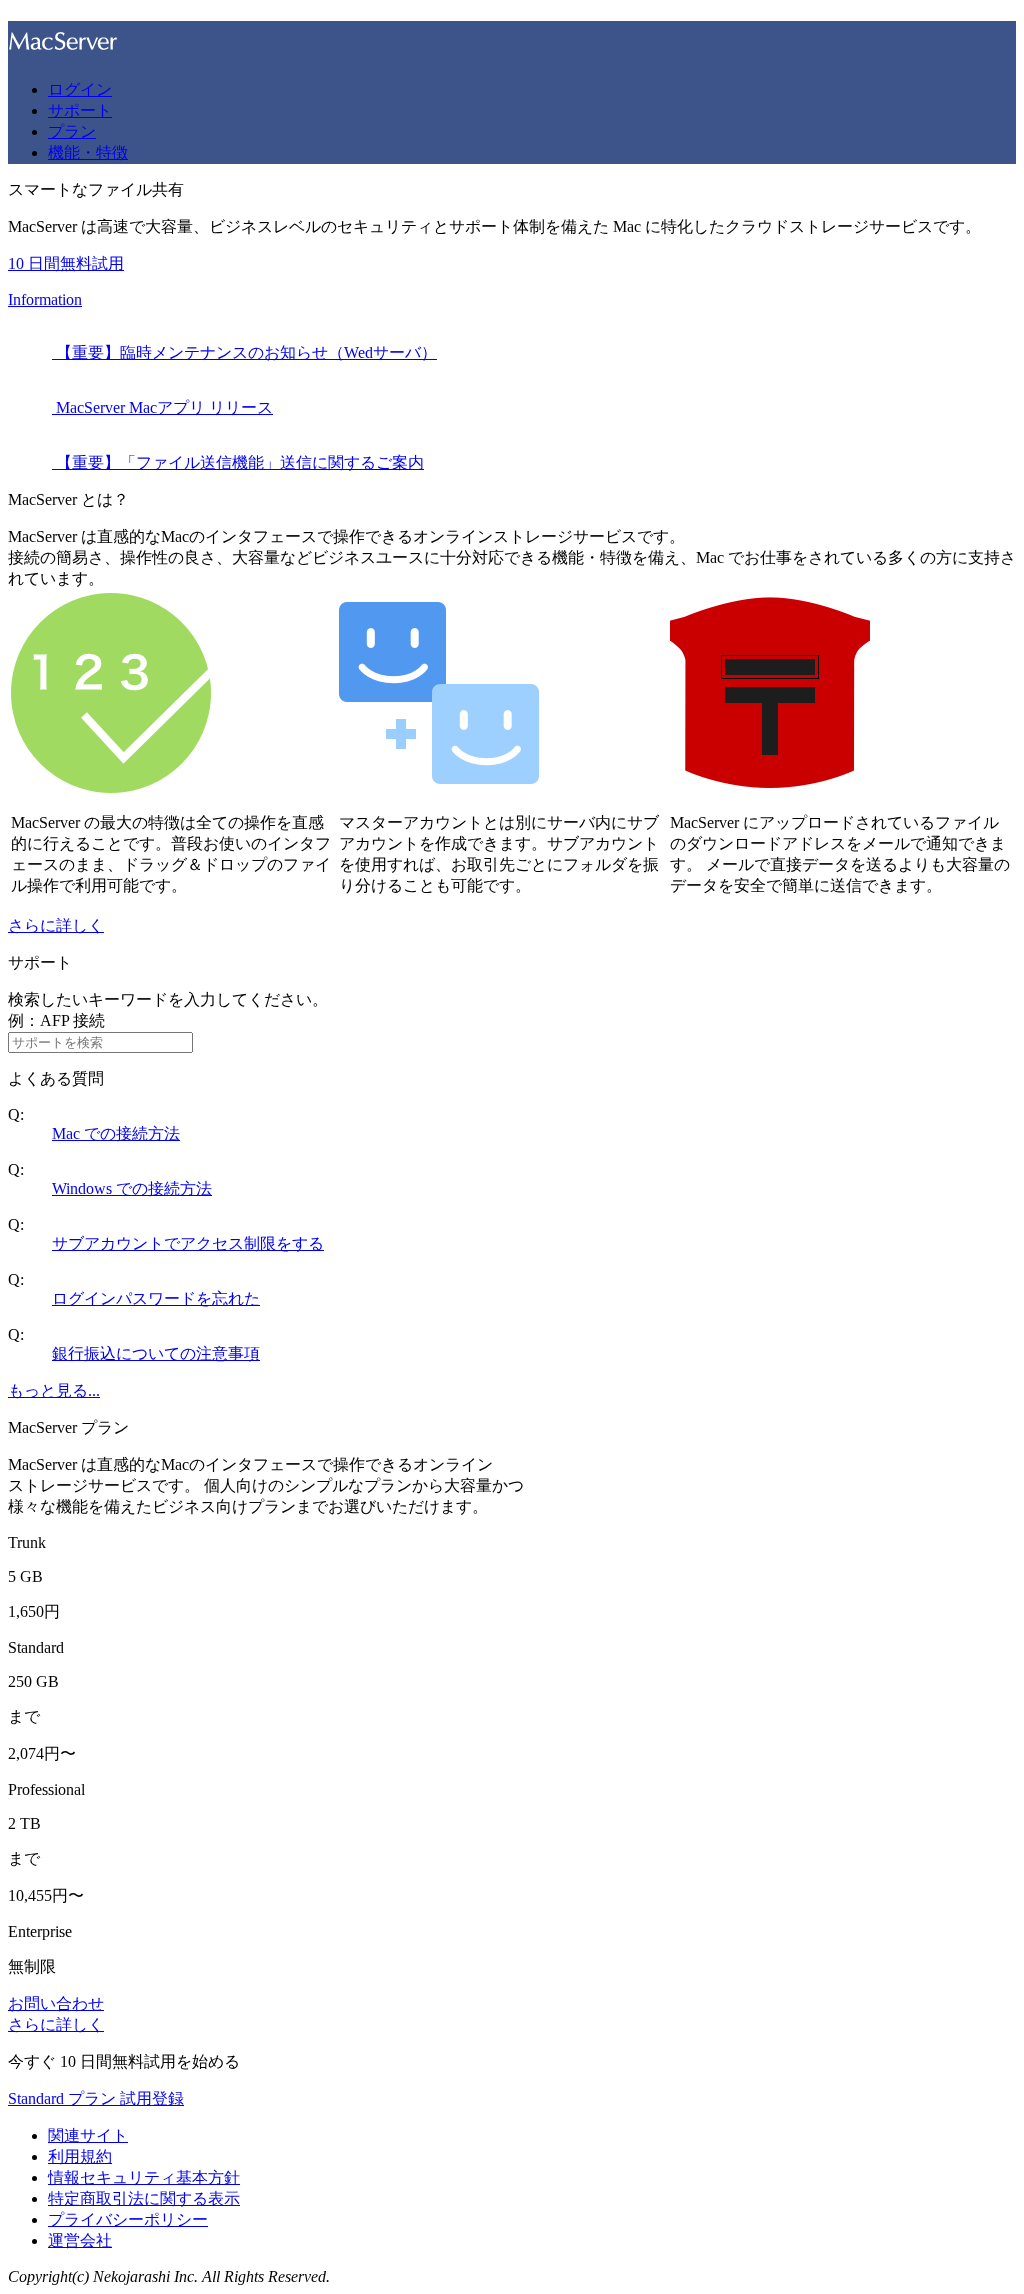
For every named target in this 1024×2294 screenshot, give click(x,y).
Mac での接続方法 (116, 1133)
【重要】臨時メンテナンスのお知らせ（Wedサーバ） (244, 352)
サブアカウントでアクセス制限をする (188, 1243)
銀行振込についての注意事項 (156, 1353)
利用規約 (80, 2156)
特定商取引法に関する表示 (144, 2198)
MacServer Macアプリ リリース (162, 407)
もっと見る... (54, 1390)
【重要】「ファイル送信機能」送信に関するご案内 (238, 462)
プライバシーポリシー (128, 2219)
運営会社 (80, 2240)
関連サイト (88, 2135)
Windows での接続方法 (132, 1188)
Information (45, 299)
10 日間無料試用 (66, 263)
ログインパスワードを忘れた (156, 1298)
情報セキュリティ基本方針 (144, 2177)
